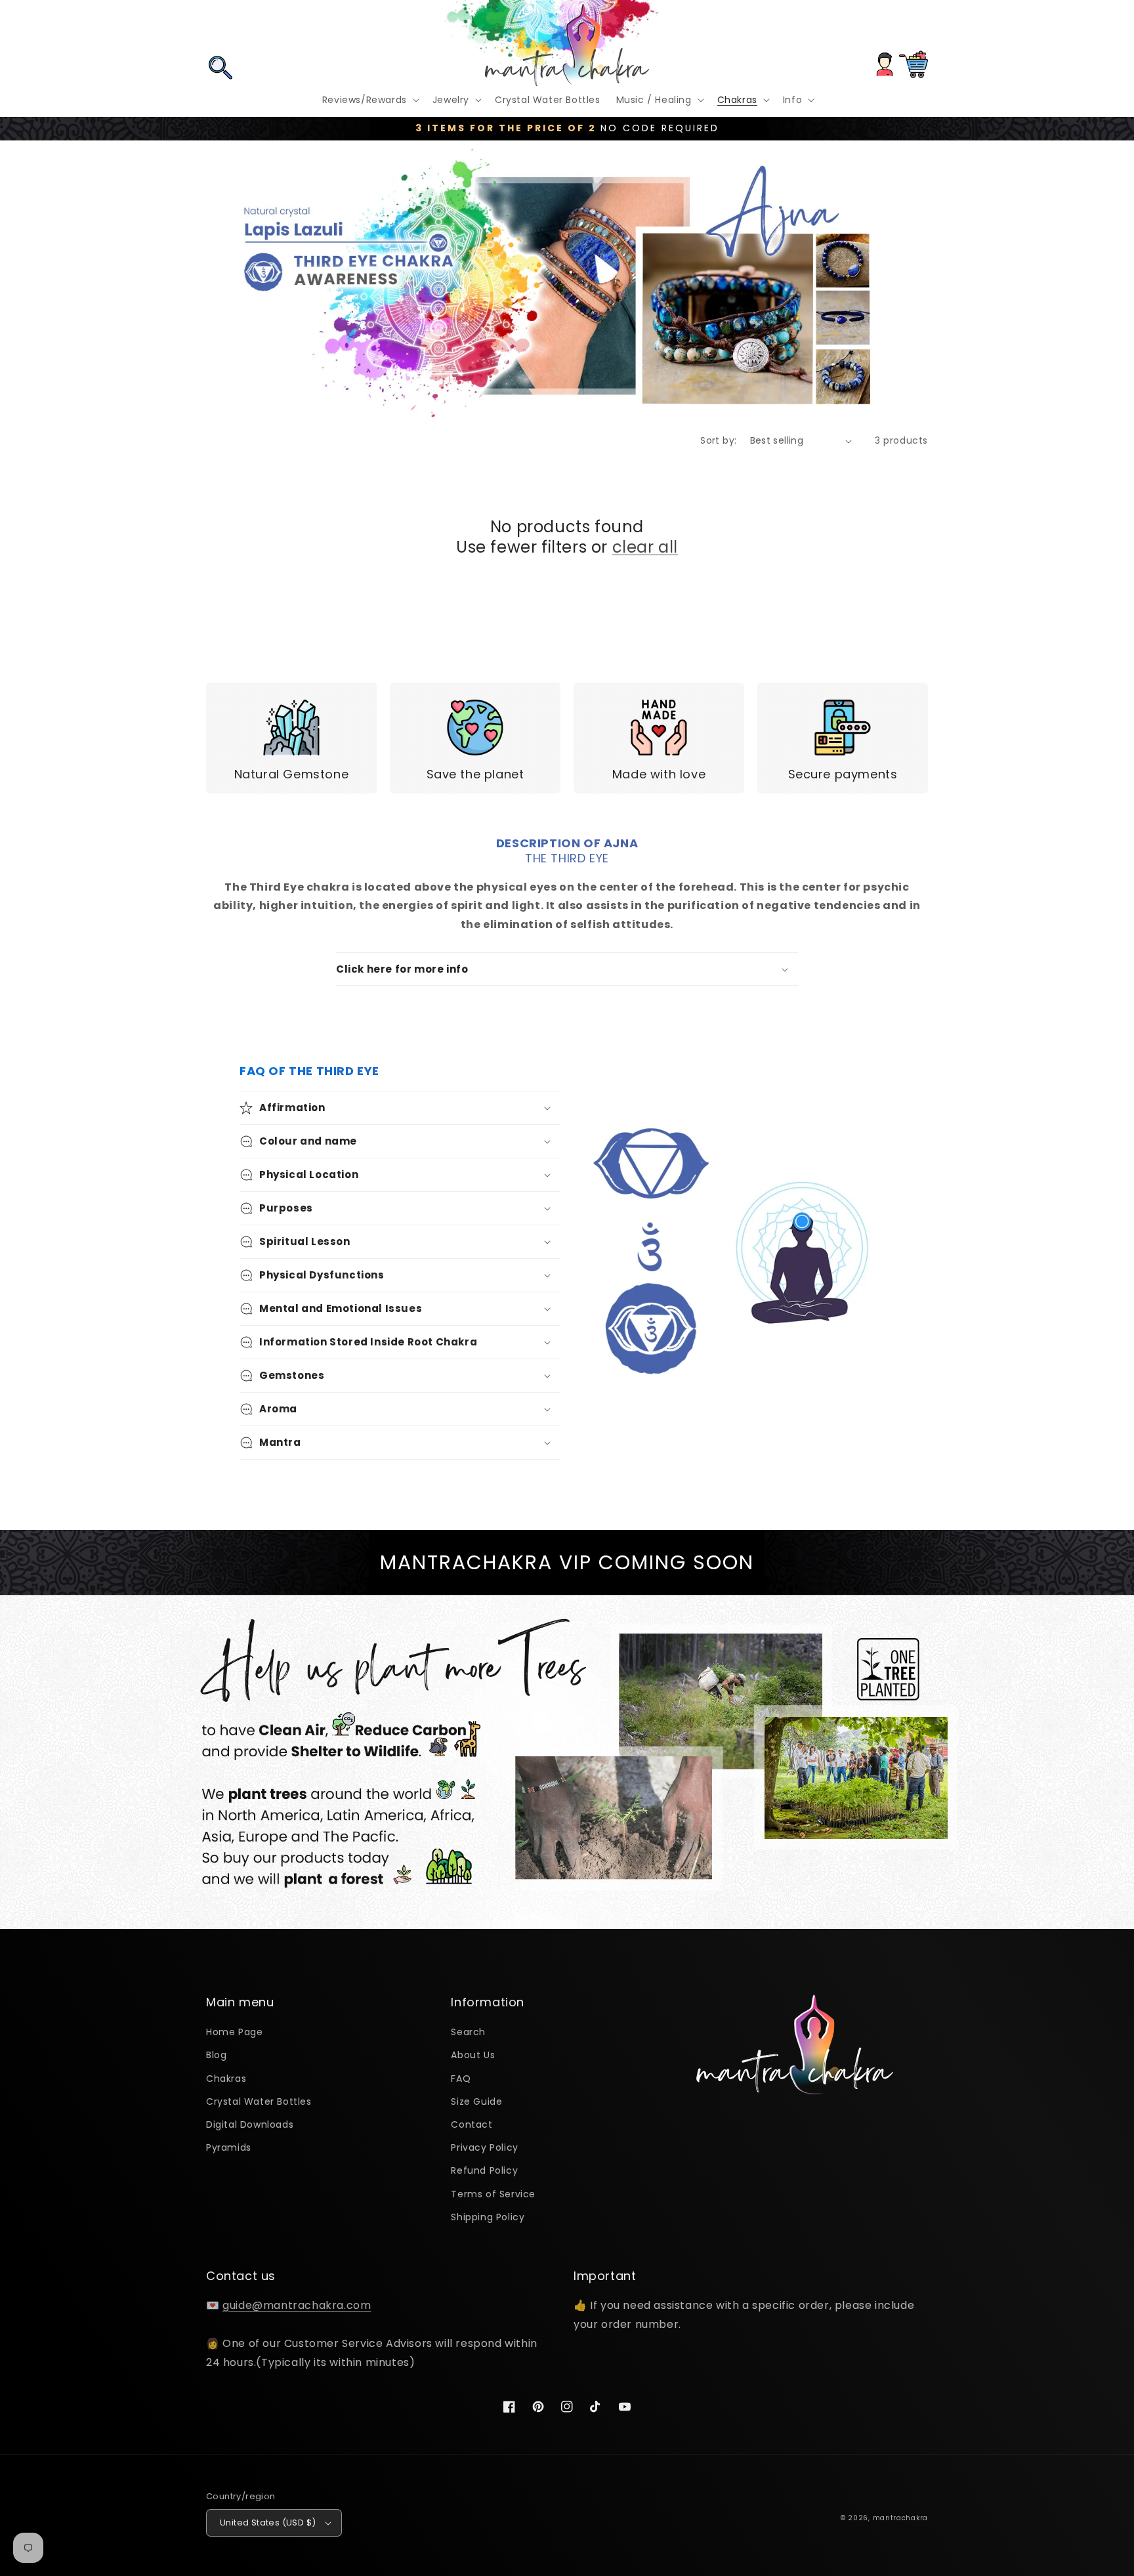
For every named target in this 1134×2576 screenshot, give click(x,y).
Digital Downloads (250, 2124)
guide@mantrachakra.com (297, 2305)
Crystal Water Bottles (259, 2101)
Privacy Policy (484, 2147)
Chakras (226, 2079)
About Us (473, 2055)
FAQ (461, 2079)
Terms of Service (493, 2194)
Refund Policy (484, 2170)
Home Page (234, 2032)
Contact (472, 2124)
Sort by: (718, 440)
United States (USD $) (268, 2523)
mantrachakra (900, 2518)
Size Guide (476, 2101)
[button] (220, 28)
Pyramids (229, 2147)
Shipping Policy (488, 2217)
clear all (645, 547)
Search (468, 2032)
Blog (216, 2055)
